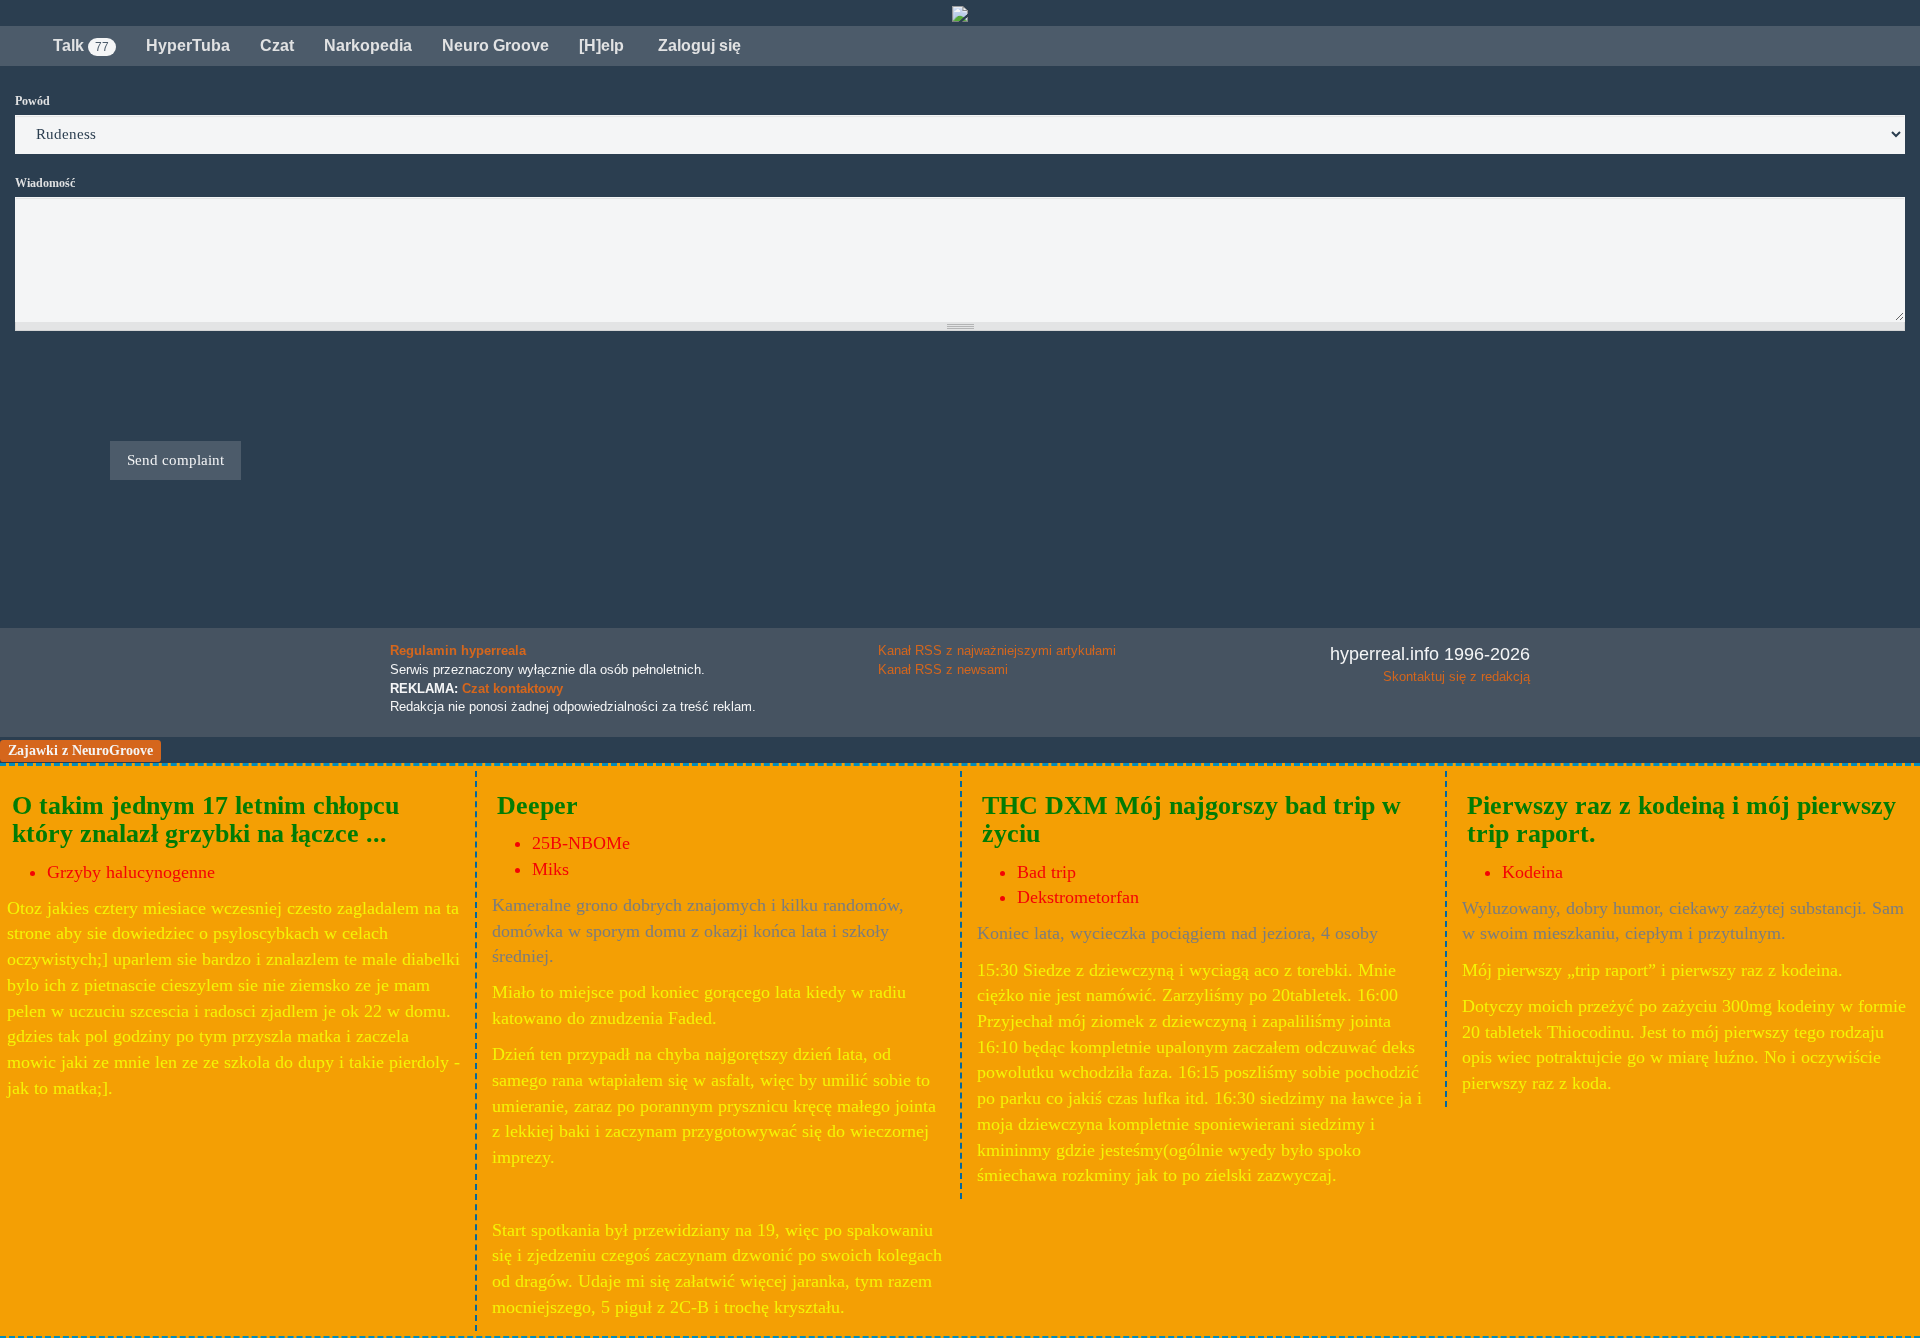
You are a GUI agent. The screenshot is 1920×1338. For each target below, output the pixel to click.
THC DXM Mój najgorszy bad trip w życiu (1191, 820)
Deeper (537, 805)
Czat (277, 45)
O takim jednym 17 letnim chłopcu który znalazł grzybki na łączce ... (205, 820)
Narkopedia (368, 45)
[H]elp (601, 45)
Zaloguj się (697, 45)
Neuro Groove (495, 45)
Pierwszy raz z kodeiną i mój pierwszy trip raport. (1681, 820)
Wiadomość (45, 183)
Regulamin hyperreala (458, 650)
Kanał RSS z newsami (943, 669)
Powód (32, 101)
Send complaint (175, 460)
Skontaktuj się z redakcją (1456, 676)
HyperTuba (188, 45)
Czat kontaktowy (512, 688)
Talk (81, 45)
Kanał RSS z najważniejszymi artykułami (997, 650)
